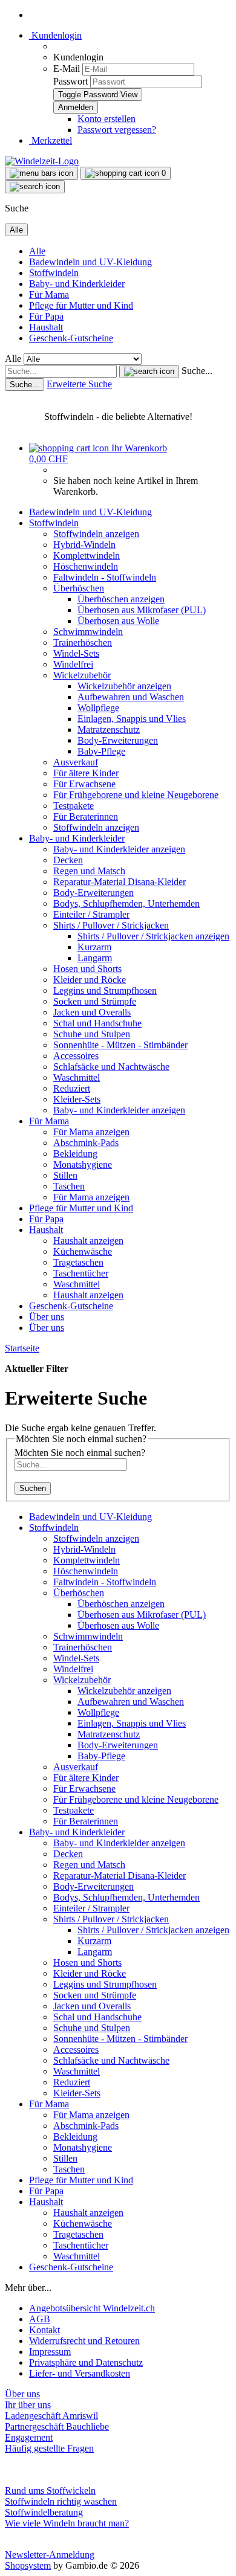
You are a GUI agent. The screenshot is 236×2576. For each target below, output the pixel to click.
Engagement (29, 2437)
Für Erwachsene (84, 784)
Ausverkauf (76, 762)
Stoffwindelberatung (44, 2512)
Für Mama (49, 295)
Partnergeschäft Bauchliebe (57, 2426)
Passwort (70, 81)
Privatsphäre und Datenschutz (86, 2362)
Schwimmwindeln (88, 632)
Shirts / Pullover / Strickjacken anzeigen (153, 936)
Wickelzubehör (82, 675)
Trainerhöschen (83, 642)
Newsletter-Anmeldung (50, 2555)
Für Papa (46, 316)
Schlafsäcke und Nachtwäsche (111, 1067)
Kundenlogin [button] (55, 35)
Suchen (33, 1488)
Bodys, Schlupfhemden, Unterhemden (126, 903)
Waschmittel (77, 1077)
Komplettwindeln (87, 555)
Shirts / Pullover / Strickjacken (111, 925)
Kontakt (44, 2330)
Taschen (69, 1186)
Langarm (95, 958)
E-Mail (67, 69)
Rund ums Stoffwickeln (50, 2491)
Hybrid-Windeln (84, 545)
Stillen (65, 1175)
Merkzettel (51, 140)
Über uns (47, 1317)
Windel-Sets (76, 653)
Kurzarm (94, 947)
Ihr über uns (28, 2405)
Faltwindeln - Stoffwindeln (105, 577)
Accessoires (76, 1056)
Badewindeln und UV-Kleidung (90, 262)
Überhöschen (79, 588)
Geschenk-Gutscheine (71, 338)
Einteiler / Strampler (91, 914)
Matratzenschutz (109, 729)
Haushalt (46, 327)
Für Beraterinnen (86, 816)
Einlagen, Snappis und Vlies (132, 719)
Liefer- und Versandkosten (80, 2373)
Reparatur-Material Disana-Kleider (120, 882)
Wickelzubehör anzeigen (124, 686)
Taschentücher (81, 1273)
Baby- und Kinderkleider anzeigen (119, 849)
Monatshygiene (83, 1164)
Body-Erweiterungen (118, 740)
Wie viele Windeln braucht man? (67, 2523)
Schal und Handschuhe (97, 1023)
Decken (68, 860)
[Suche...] (149, 372)
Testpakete (74, 806)
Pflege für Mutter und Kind (81, 305)
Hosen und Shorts (87, 969)
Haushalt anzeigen (88, 1241)
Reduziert (72, 1088)
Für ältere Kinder (86, 773)
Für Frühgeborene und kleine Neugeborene (136, 795)
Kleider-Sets (77, 1099)
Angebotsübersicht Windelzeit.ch (92, 2308)
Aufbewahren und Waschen (131, 697)
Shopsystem (28, 2565)
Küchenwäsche (83, 1251)
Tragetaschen (78, 1262)
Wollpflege (98, 708)
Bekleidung (75, 1154)
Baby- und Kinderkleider (77, 284)
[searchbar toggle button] (35, 187)
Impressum (50, 2352)
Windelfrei (73, 664)
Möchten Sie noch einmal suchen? (80, 1453)
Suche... (197, 371)
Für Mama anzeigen (91, 1132)
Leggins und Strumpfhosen (105, 990)
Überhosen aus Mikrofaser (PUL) (142, 610)
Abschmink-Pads (86, 1143)
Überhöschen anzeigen (121, 599)
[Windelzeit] (42, 161)
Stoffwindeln (54, 273)
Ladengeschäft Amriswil (51, 2416)
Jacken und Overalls (92, 1012)
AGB (40, 2319)
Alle (37, 251)
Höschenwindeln (86, 566)
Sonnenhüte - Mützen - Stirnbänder (120, 1045)
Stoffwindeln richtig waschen (61, 2501)
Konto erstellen (107, 119)
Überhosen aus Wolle (118, 621)
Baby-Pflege (101, 751)
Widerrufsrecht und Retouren (84, 2341)
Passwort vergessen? (117, 130)
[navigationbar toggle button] (41, 173)
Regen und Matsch (89, 871)
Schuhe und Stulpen (92, 1034)
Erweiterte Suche (79, 384)
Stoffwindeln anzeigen (96, 534)
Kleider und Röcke (90, 980)
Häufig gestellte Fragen (49, 2448)
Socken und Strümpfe (95, 1001)
